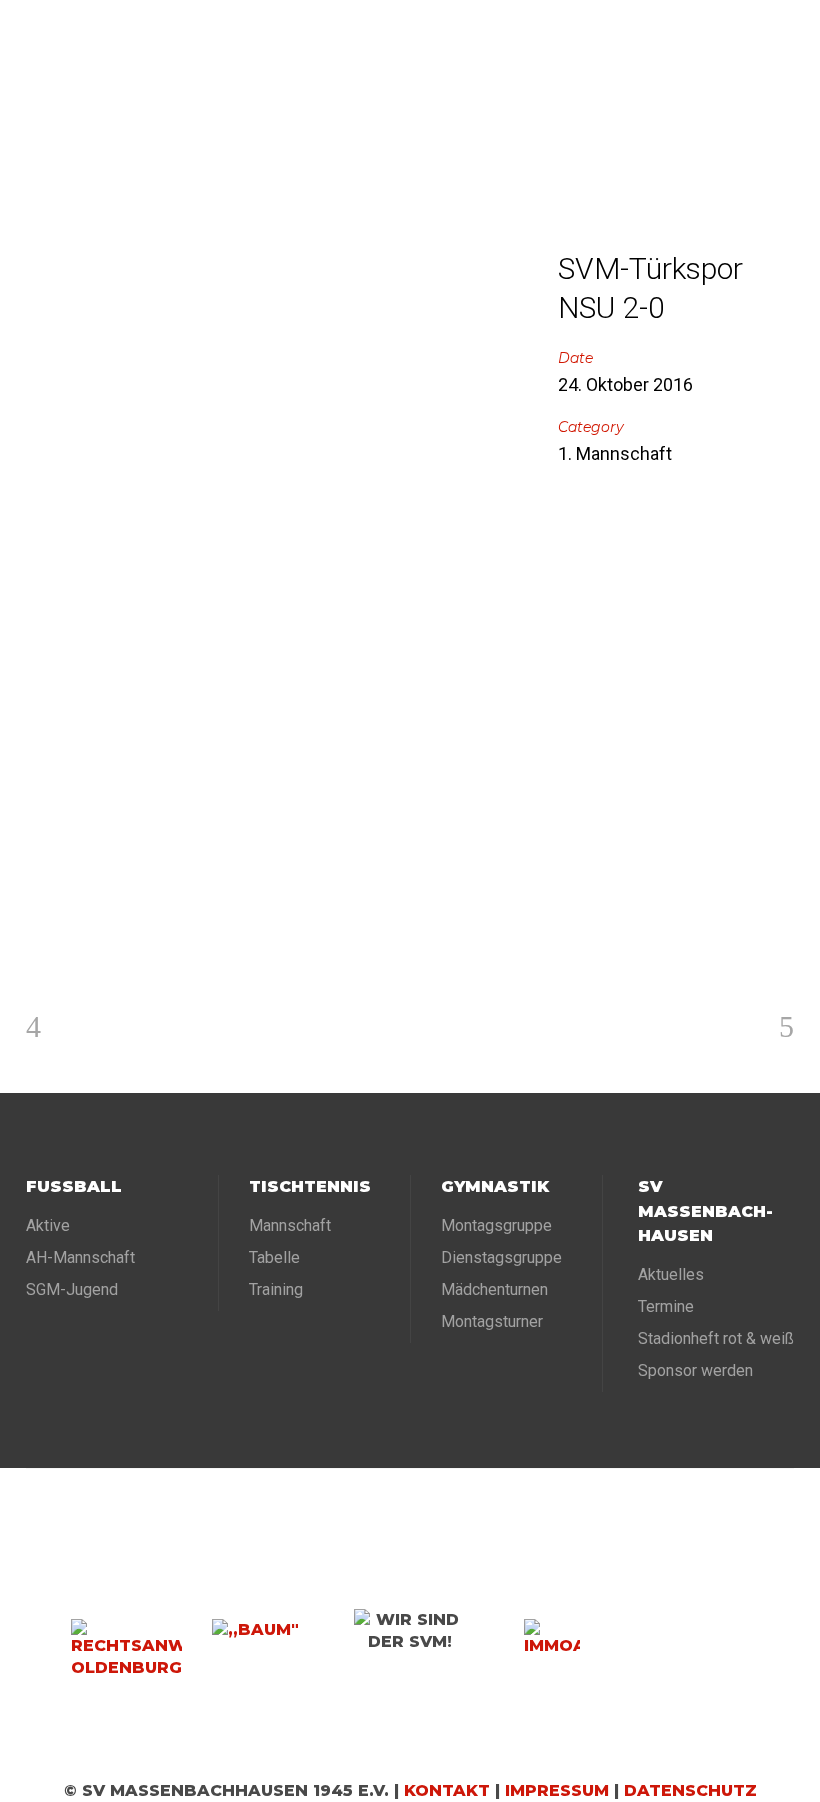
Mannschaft (290, 1225)
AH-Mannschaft (80, 1257)
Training (276, 1289)
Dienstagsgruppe (501, 1257)
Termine (666, 1306)
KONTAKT (447, 1790)
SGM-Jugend (72, 1289)
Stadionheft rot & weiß (716, 1338)
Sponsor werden (695, 1370)
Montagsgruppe (496, 1225)
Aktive (48, 1225)
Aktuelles (671, 1274)
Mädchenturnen (494, 1289)
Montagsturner (492, 1321)
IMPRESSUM (557, 1790)
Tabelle (274, 1257)
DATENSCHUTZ (690, 1790)
